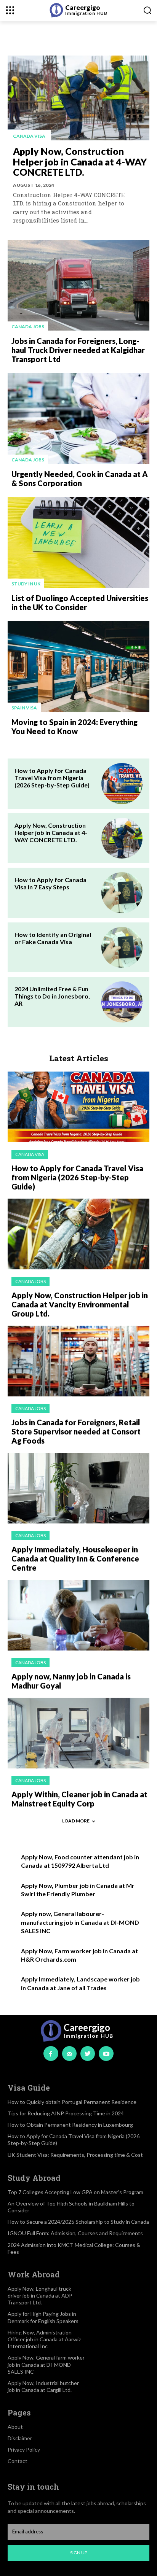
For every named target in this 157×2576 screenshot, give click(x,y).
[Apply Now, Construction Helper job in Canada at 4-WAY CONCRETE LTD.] (78, 98)
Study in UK (26, 584)
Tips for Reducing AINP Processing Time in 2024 (66, 2113)
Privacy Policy (24, 2450)
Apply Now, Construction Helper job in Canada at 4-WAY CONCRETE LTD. (80, 161)
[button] (147, 10)
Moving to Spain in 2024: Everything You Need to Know (74, 727)
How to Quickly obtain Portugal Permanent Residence (72, 2102)
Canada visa (29, 136)
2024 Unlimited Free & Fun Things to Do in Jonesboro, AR (52, 996)
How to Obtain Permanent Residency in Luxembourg (70, 2125)
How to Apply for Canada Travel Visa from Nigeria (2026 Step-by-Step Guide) (52, 778)
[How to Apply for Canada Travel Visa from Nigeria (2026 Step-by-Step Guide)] (122, 784)
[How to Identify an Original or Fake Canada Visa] (122, 948)
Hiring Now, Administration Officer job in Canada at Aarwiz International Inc (44, 2339)
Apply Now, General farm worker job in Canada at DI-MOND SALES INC (46, 2364)
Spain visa (24, 708)
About (15, 2427)
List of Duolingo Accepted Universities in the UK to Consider (80, 603)
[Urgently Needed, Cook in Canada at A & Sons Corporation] (78, 418)
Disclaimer (20, 2438)
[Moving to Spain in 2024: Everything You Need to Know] (78, 666)
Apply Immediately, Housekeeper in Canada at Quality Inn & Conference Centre (75, 1558)
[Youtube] (106, 2053)
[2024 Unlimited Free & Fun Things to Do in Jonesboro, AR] (122, 1002)
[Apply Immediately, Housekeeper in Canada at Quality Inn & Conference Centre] (78, 1488)
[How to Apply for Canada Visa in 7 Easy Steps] (122, 893)
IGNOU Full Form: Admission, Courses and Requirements (75, 2233)
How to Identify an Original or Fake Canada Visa (53, 938)
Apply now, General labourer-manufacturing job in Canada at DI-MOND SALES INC (80, 1922)
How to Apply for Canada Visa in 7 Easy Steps (50, 883)
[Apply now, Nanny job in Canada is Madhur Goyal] (78, 1615)
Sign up (79, 2553)
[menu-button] (10, 10)
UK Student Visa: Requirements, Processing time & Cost (75, 2155)
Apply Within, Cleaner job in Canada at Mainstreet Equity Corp (79, 1799)
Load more (76, 1821)
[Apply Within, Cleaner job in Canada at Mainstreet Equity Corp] (78, 1733)
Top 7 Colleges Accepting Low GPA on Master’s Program (75, 2192)
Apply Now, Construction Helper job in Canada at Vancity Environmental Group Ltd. (80, 1304)
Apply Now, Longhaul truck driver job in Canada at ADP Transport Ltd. (40, 2295)
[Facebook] (51, 2053)
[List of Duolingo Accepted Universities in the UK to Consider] (78, 542)
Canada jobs (28, 327)
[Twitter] (88, 2053)
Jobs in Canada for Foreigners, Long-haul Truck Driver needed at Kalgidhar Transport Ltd (78, 350)
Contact (18, 2461)
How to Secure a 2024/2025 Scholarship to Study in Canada (78, 2222)
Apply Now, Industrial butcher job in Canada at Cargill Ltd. (43, 2386)
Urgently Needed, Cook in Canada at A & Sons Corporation (80, 479)
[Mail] (69, 2053)
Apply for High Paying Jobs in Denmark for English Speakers (43, 2317)
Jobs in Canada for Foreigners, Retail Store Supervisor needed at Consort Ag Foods (76, 1431)
